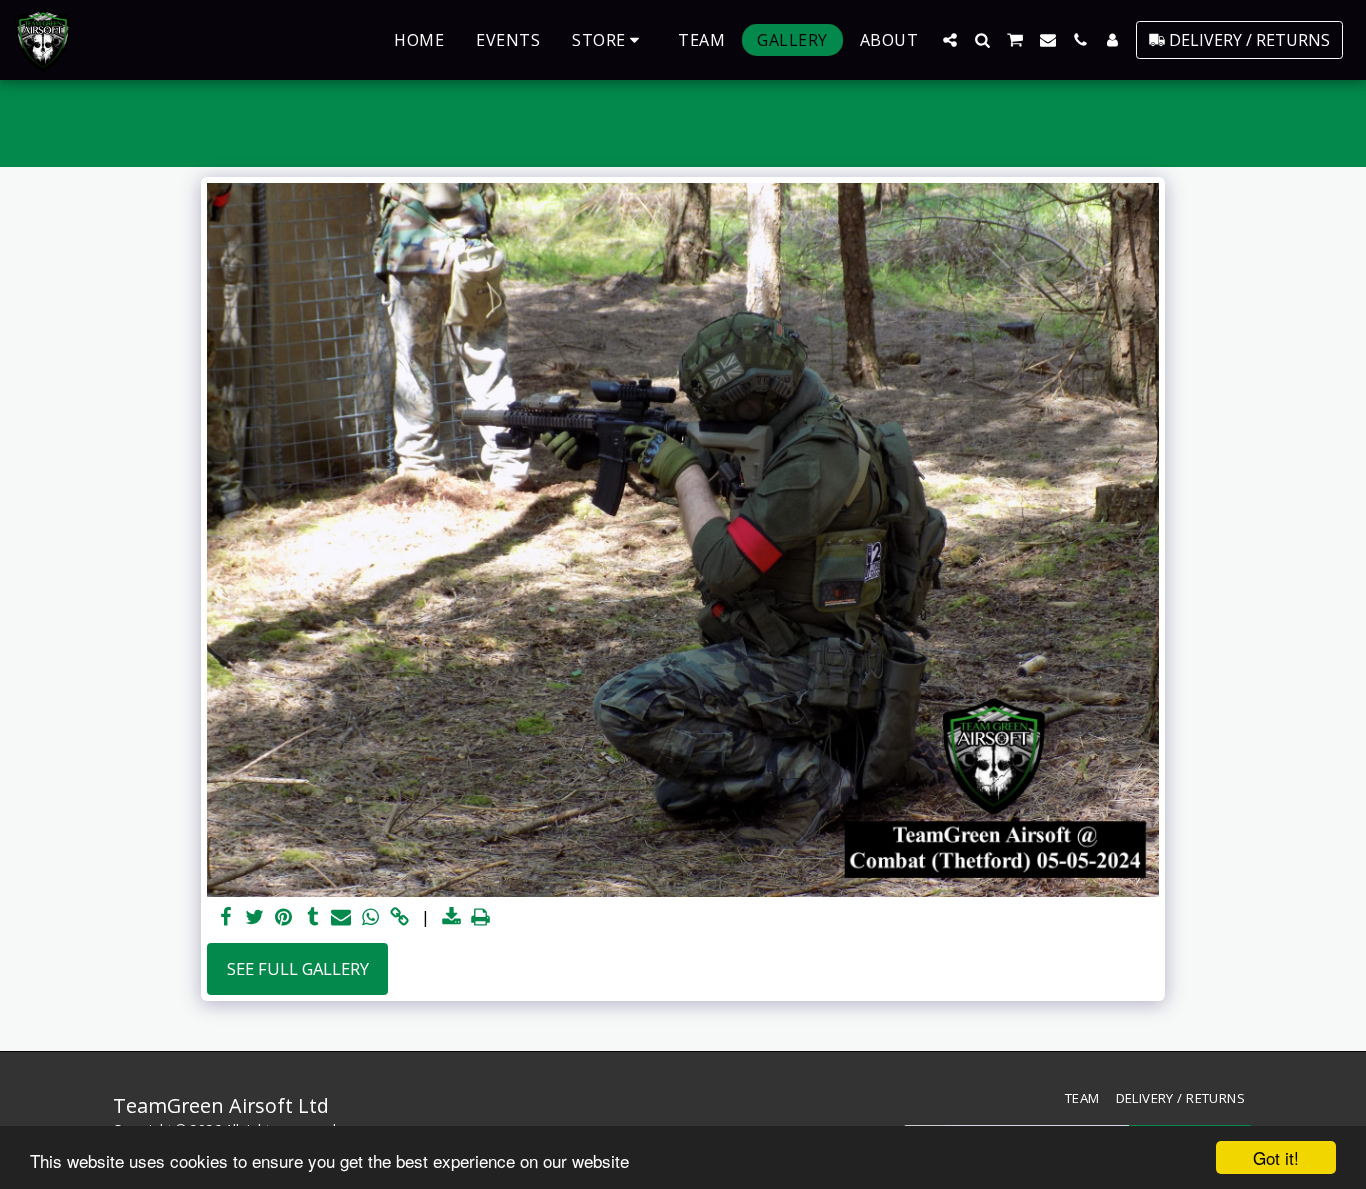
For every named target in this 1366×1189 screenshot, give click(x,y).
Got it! (1276, 1157)
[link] (399, 918)
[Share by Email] (341, 918)
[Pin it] (283, 918)
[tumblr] (312, 918)
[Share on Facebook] (226, 918)
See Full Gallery (298, 968)
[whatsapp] (370, 918)
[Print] (480, 918)
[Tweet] (255, 918)
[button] (950, 40)
